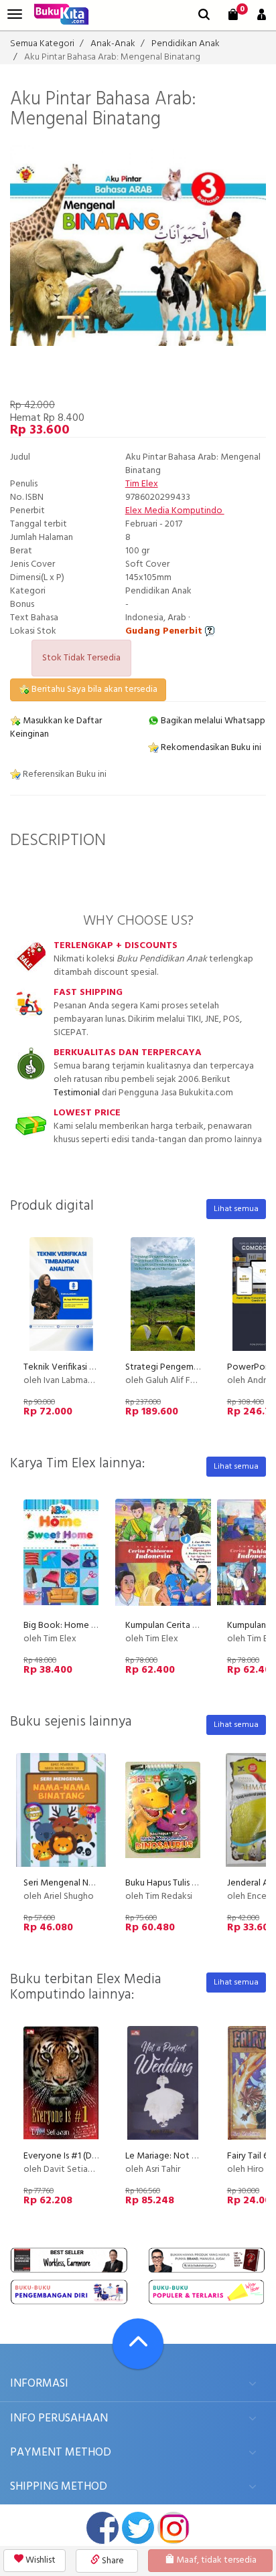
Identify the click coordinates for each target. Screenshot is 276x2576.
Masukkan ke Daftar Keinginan (56, 728)
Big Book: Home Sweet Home (84, 1626)
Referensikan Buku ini (64, 774)
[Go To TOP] (138, 2344)
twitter (138, 2528)
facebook (102, 2528)
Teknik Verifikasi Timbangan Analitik (94, 1367)
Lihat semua (236, 1209)
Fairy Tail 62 (250, 2156)
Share (112, 2561)
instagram (174, 2528)
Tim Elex (142, 484)
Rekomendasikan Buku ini (210, 748)
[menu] (15, 14)
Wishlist (40, 2560)
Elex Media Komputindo (175, 511)
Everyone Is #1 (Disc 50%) (74, 2156)
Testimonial (77, 1093)
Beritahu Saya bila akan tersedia (93, 689)
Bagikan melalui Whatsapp (212, 721)
